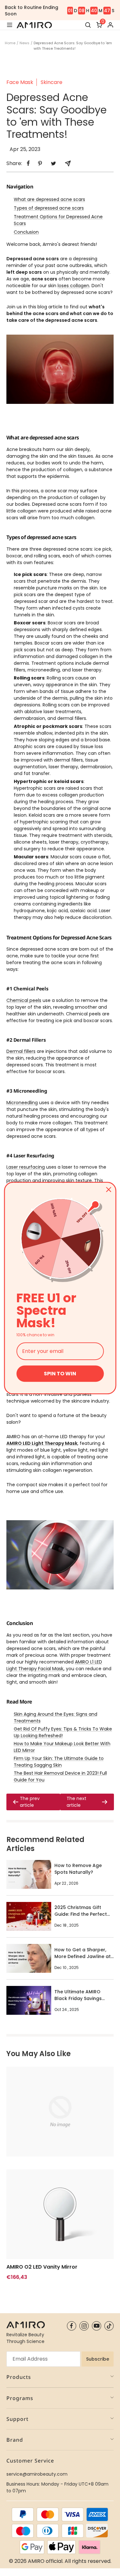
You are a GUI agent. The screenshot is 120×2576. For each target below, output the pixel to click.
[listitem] (28, 163)
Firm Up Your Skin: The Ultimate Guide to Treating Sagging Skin (59, 1762)
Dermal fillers (21, 1051)
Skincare (52, 82)
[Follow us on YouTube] (96, 2326)
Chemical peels (24, 1000)
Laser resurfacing (26, 1167)
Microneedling (22, 1103)
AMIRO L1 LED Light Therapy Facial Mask (54, 1665)
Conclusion (26, 232)
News (24, 43)
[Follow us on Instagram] (84, 2326)
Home (10, 43)
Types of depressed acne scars (49, 208)
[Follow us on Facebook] (72, 2326)
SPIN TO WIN (60, 1374)
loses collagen (73, 286)
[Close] (108, 1189)
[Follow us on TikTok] (109, 2326)
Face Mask (20, 82)
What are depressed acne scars (49, 199)
